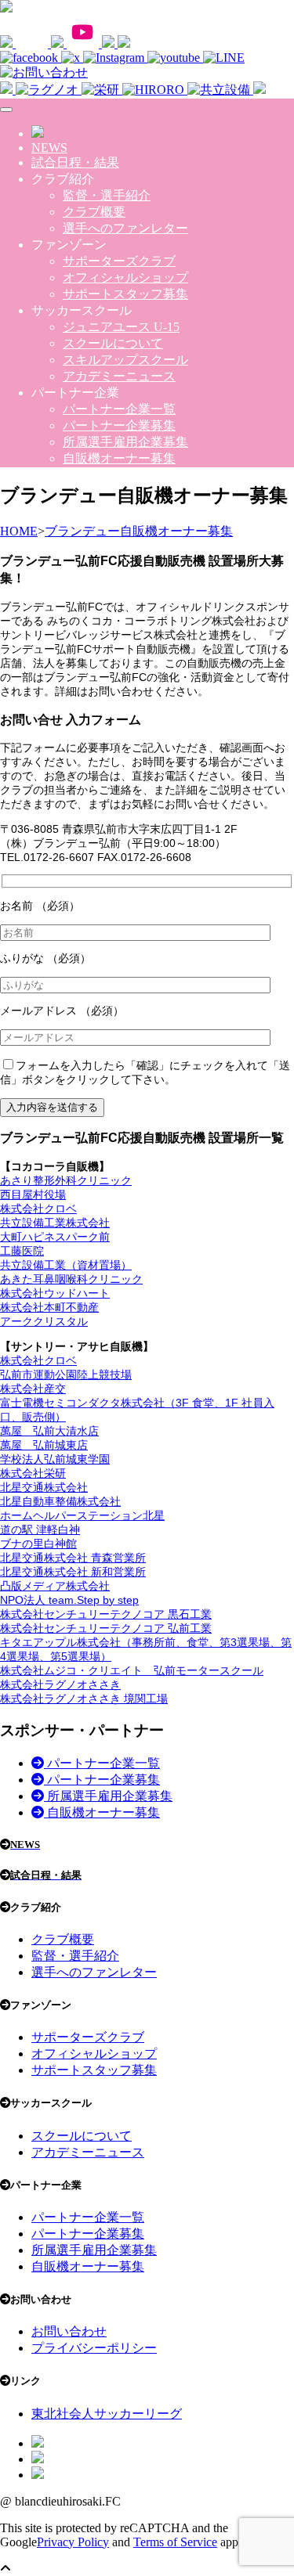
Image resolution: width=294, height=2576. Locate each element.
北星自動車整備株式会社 (60, 1501)
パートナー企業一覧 (119, 409)
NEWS (49, 148)
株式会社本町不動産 (49, 1307)
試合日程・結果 (75, 162)
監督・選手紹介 (107, 195)
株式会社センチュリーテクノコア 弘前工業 (106, 1628)
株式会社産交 (33, 1389)
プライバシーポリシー (94, 2348)
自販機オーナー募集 (119, 458)
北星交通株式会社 (44, 1487)
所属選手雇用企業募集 (125, 442)
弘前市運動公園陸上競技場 (66, 1374)
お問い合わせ (69, 2331)
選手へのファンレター (125, 228)
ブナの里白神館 (38, 1544)
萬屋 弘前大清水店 (49, 1431)
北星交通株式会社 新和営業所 (73, 1572)
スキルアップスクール (125, 360)
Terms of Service (175, 2542)
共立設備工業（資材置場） (66, 1265)
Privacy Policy (73, 2542)
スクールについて (113, 343)
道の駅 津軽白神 (40, 1529)
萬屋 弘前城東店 (44, 1445)
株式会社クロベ (38, 1209)
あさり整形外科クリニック (66, 1180)
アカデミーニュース (119, 376)
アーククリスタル (44, 1321)
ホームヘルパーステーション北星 (82, 1515)
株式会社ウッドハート (55, 1293)
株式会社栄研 (33, 1473)
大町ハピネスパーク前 (55, 1237)
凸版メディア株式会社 (55, 1586)
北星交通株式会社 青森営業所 (73, 1558)
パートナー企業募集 (119, 425)
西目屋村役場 (33, 1194)
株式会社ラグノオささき (60, 1684)
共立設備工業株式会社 (55, 1223)
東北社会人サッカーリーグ (107, 2414)
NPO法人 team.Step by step (69, 1600)
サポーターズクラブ (119, 261)
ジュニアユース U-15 (121, 327)
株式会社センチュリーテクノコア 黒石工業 (106, 1614)
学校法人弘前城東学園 (55, 1459)
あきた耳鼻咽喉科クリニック (71, 1279)
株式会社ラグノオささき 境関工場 (84, 1699)
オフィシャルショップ (125, 277)
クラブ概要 (94, 212)
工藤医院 (22, 1251)
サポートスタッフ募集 (125, 294)
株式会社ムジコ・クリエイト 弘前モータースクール (132, 1670)
